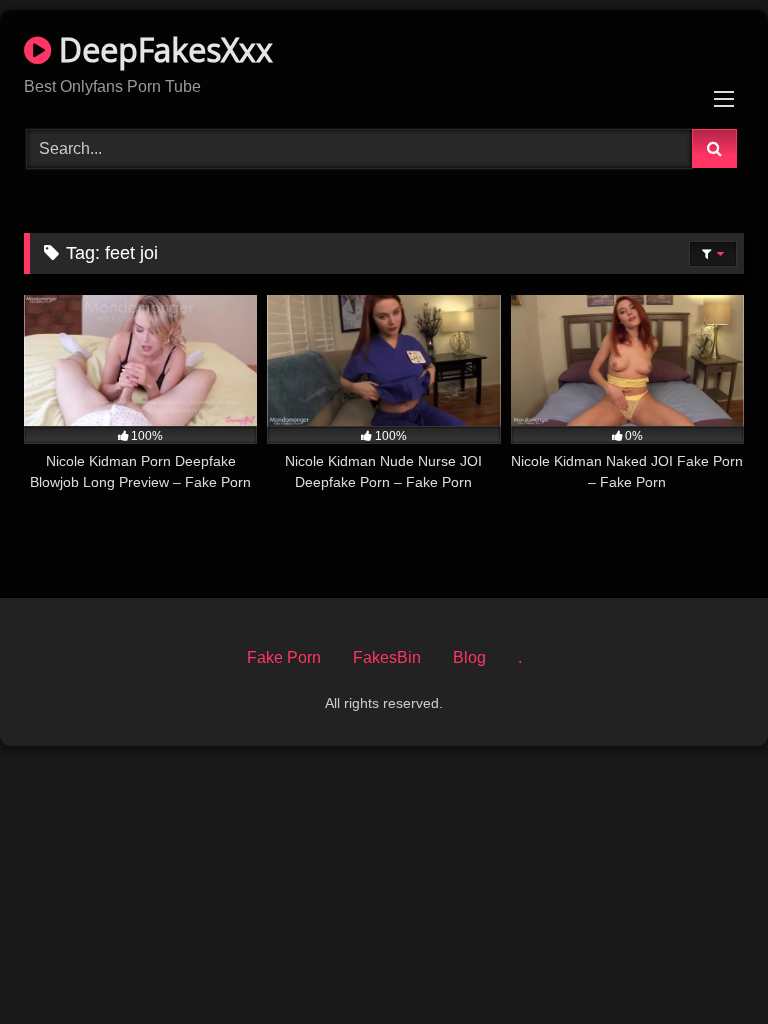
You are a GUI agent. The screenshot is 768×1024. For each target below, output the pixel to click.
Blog (469, 657)
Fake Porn (284, 657)
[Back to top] (706, 964)
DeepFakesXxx (162, 49)
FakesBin (387, 657)
